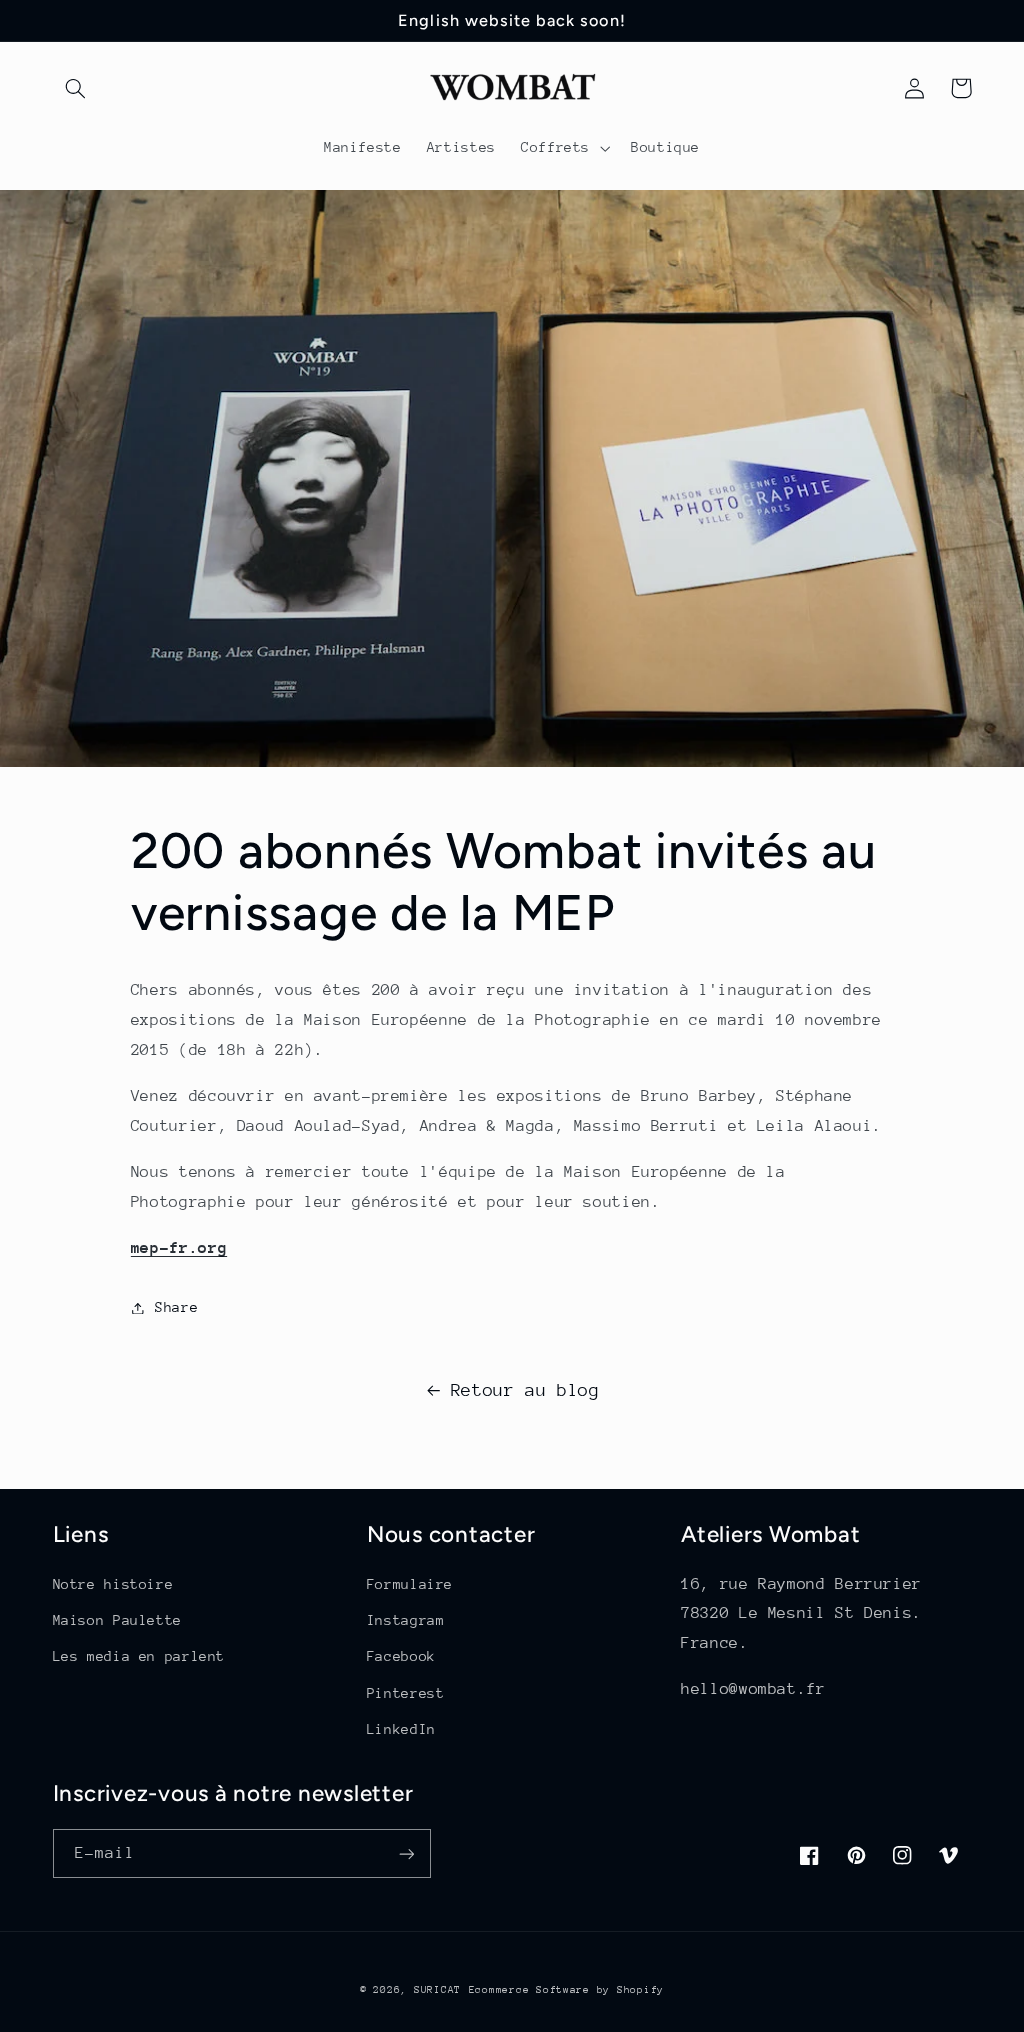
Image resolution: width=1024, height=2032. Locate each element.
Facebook (401, 1656)
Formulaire (410, 1584)
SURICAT (437, 1990)
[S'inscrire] (406, 1853)
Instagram (406, 1620)
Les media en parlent (139, 1656)
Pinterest (406, 1693)
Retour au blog (525, 1390)
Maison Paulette (117, 1620)
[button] (76, 88)
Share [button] (176, 1307)
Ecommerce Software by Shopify (566, 1990)
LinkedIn (401, 1729)
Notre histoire (113, 1584)
